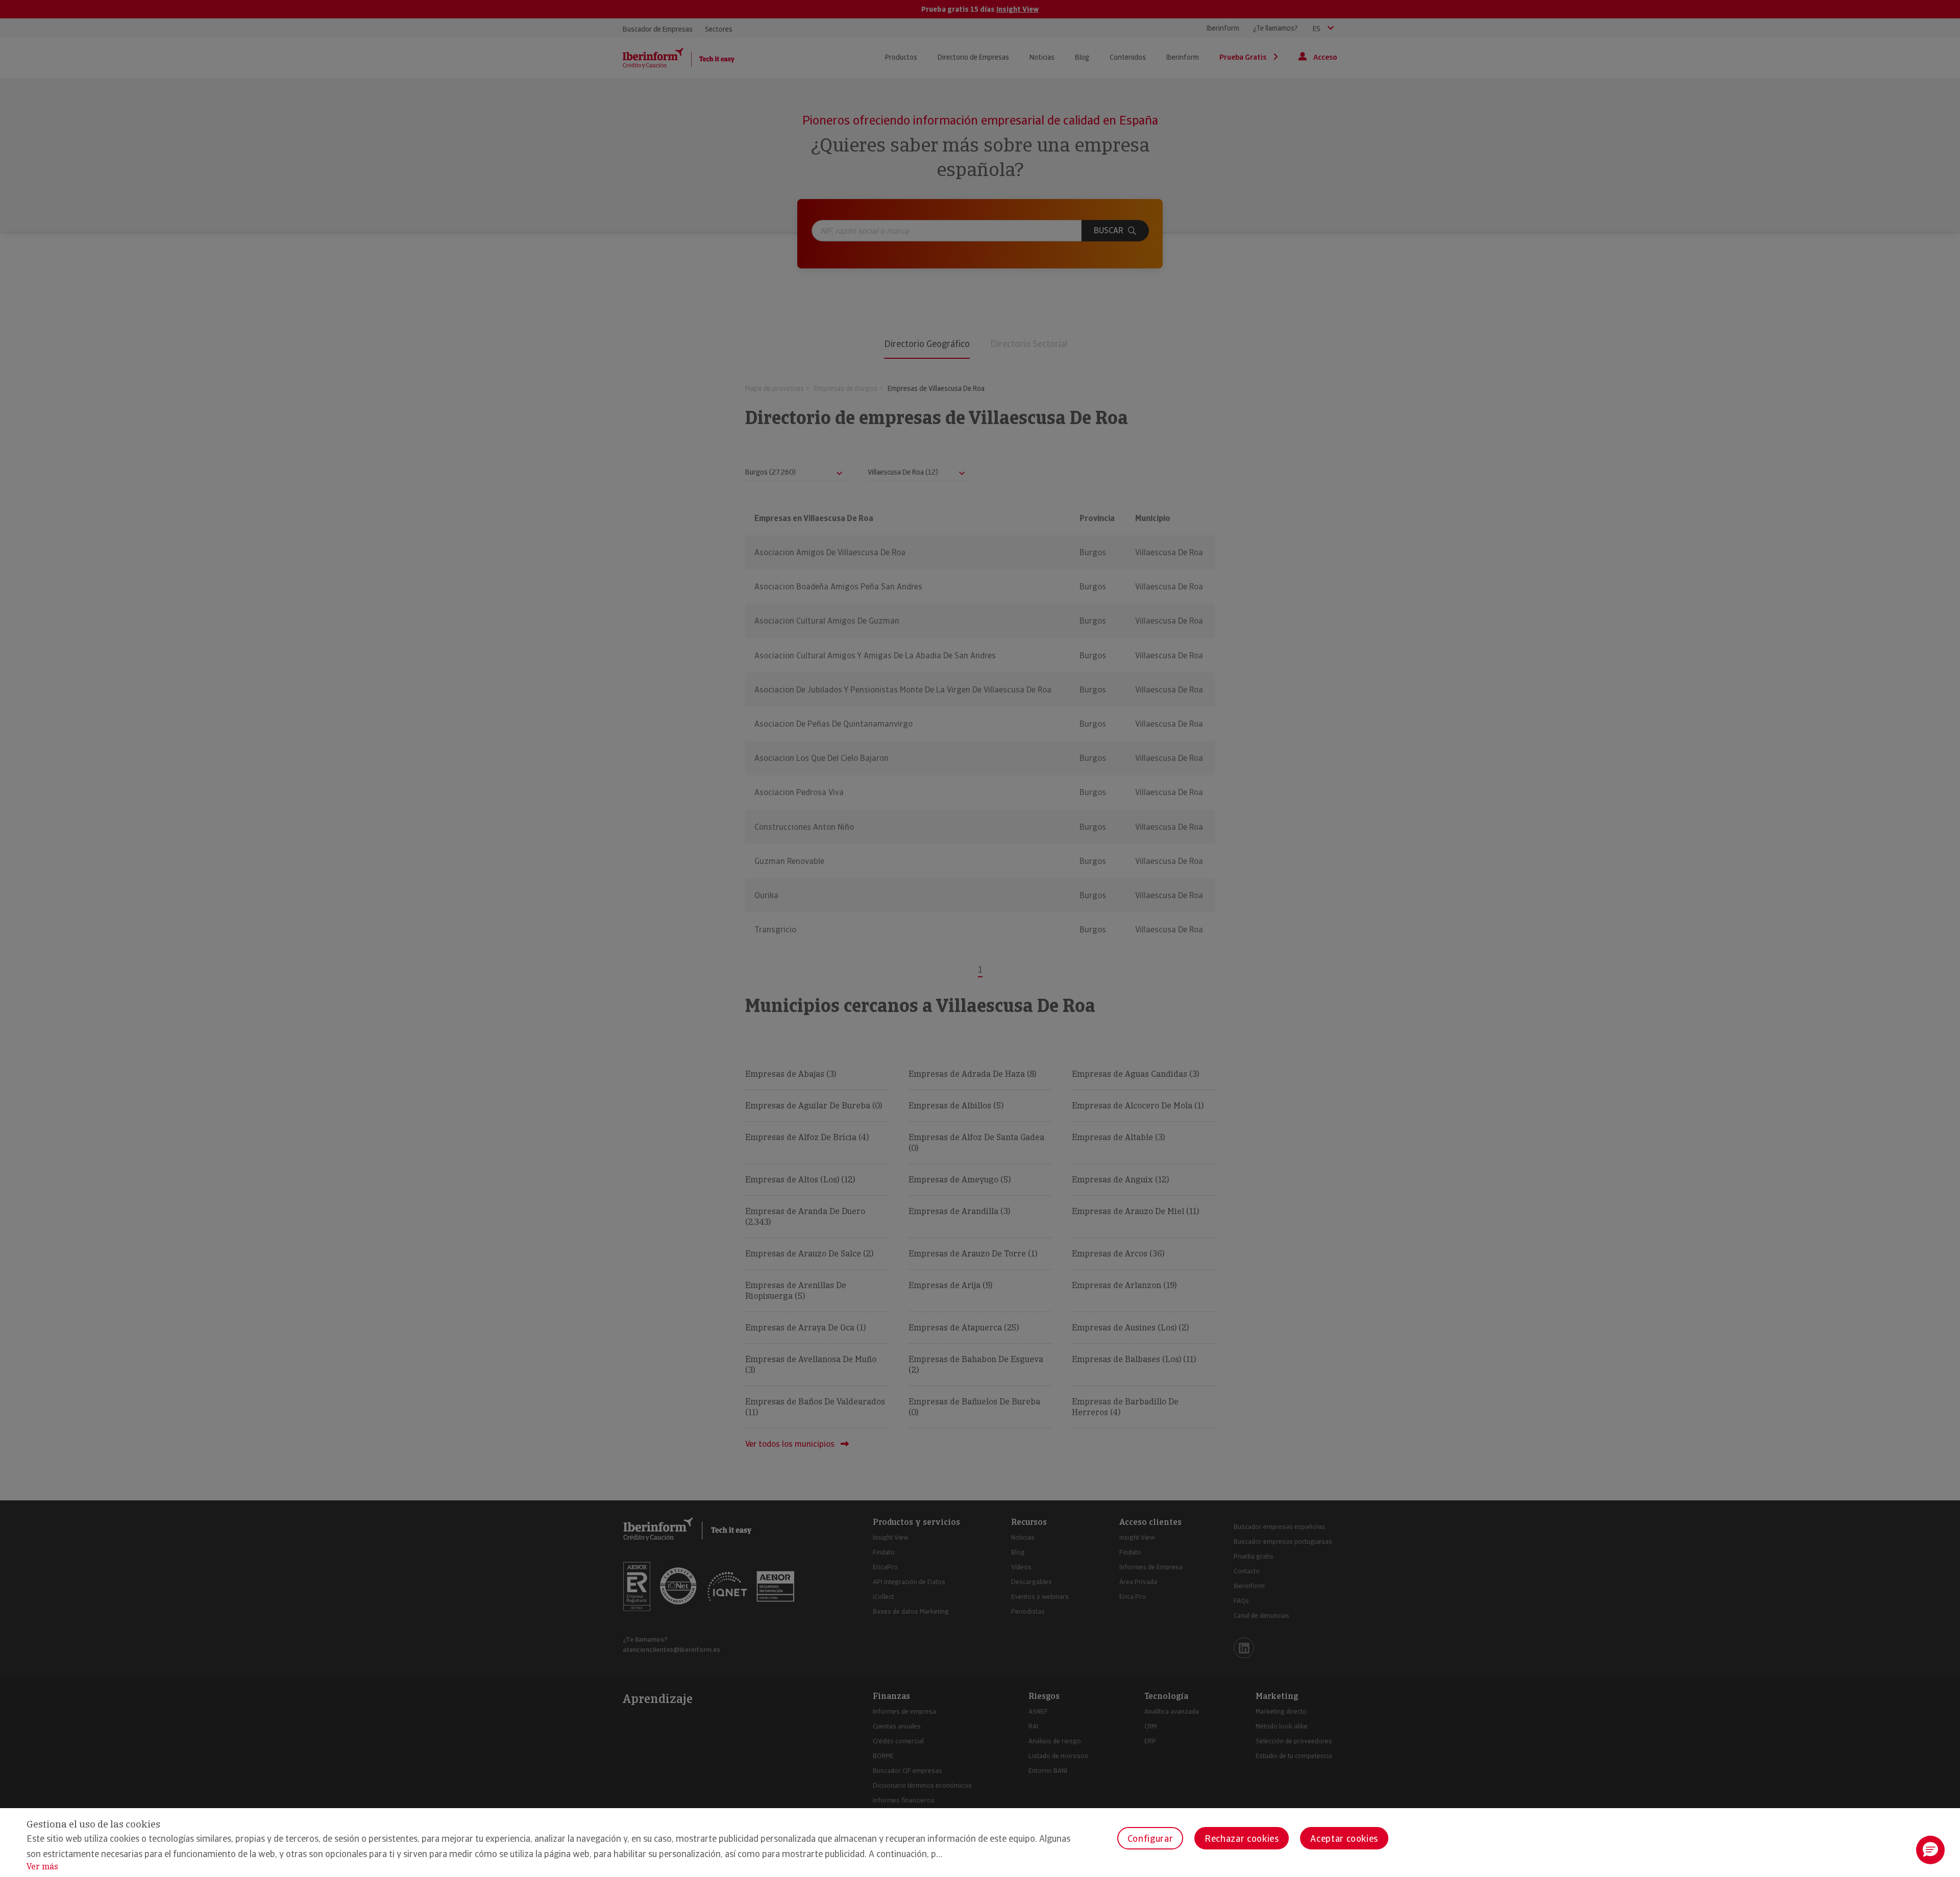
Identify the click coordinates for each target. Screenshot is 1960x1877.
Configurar (1150, 1838)
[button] (1930, 1850)
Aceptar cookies (1344, 1838)
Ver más (42, 1867)
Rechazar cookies (1242, 1838)
